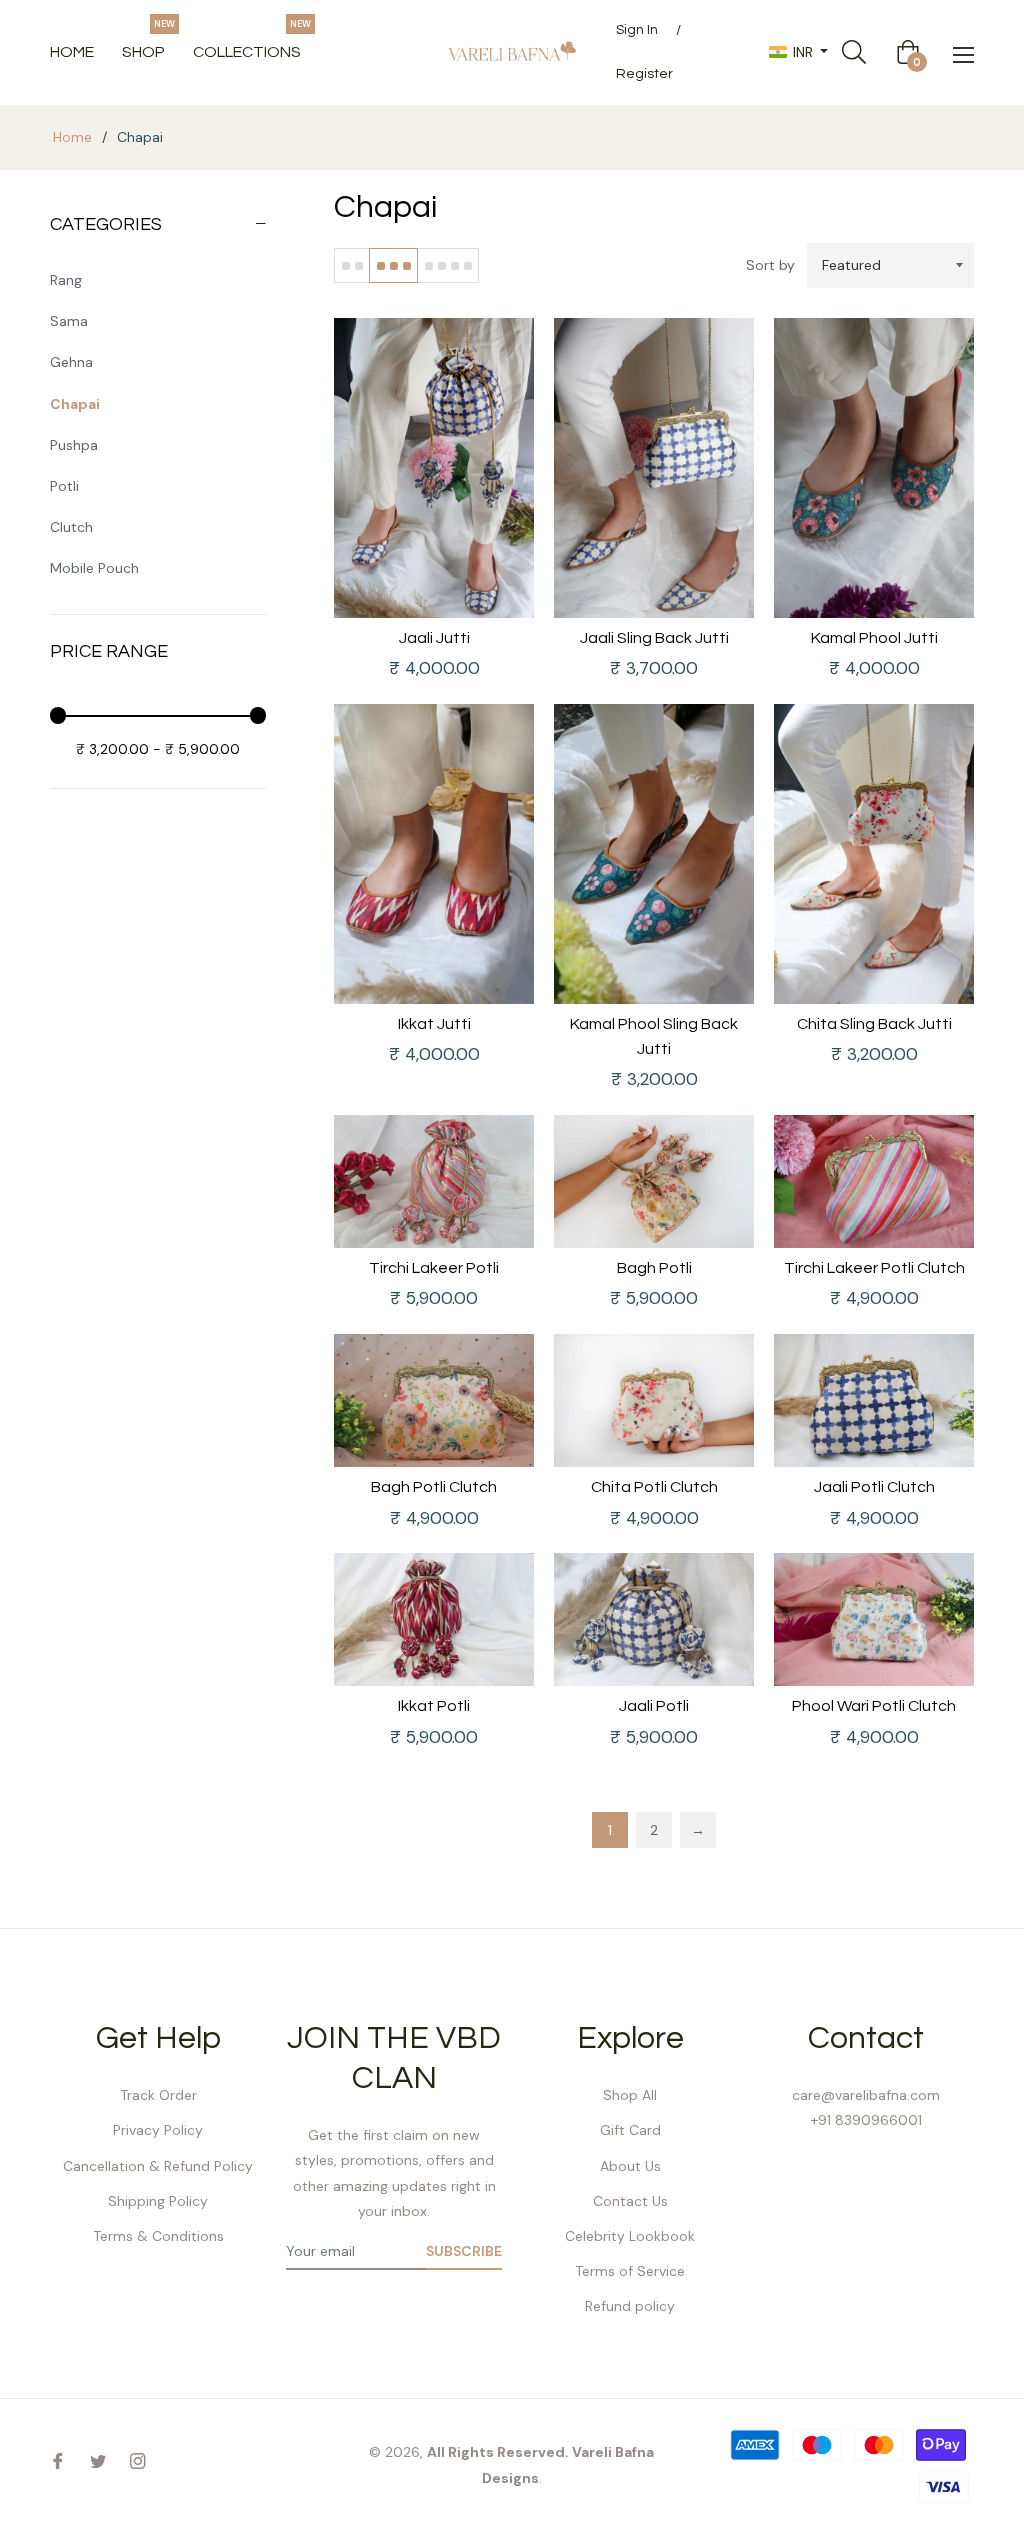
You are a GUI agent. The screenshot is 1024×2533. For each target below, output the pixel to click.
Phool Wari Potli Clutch (874, 1706)
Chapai (75, 404)
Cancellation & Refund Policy (158, 2166)
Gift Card (630, 2130)
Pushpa (74, 445)
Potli (64, 486)
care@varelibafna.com (866, 2095)
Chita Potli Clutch (654, 1487)
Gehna (71, 362)
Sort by (770, 265)
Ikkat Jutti (434, 1024)
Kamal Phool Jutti (874, 638)
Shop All (630, 2095)
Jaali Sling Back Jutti (654, 638)
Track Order (158, 2095)
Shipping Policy (158, 2201)
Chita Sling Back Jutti (874, 1024)
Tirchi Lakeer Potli (434, 1268)
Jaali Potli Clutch (874, 1487)
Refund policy (630, 2306)
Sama (69, 321)
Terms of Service (630, 2271)
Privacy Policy (158, 2130)
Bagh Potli (654, 1268)
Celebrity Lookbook (630, 2236)
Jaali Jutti (434, 638)
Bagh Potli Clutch (434, 1487)
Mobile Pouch (94, 568)
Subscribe (464, 2251)
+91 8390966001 (866, 2120)
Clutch (71, 527)
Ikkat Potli (434, 1706)
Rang (66, 280)
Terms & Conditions (158, 2236)
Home (72, 137)
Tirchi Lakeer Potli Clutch (874, 1268)
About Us (630, 2166)
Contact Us (630, 2201)
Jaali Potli (654, 1706)
